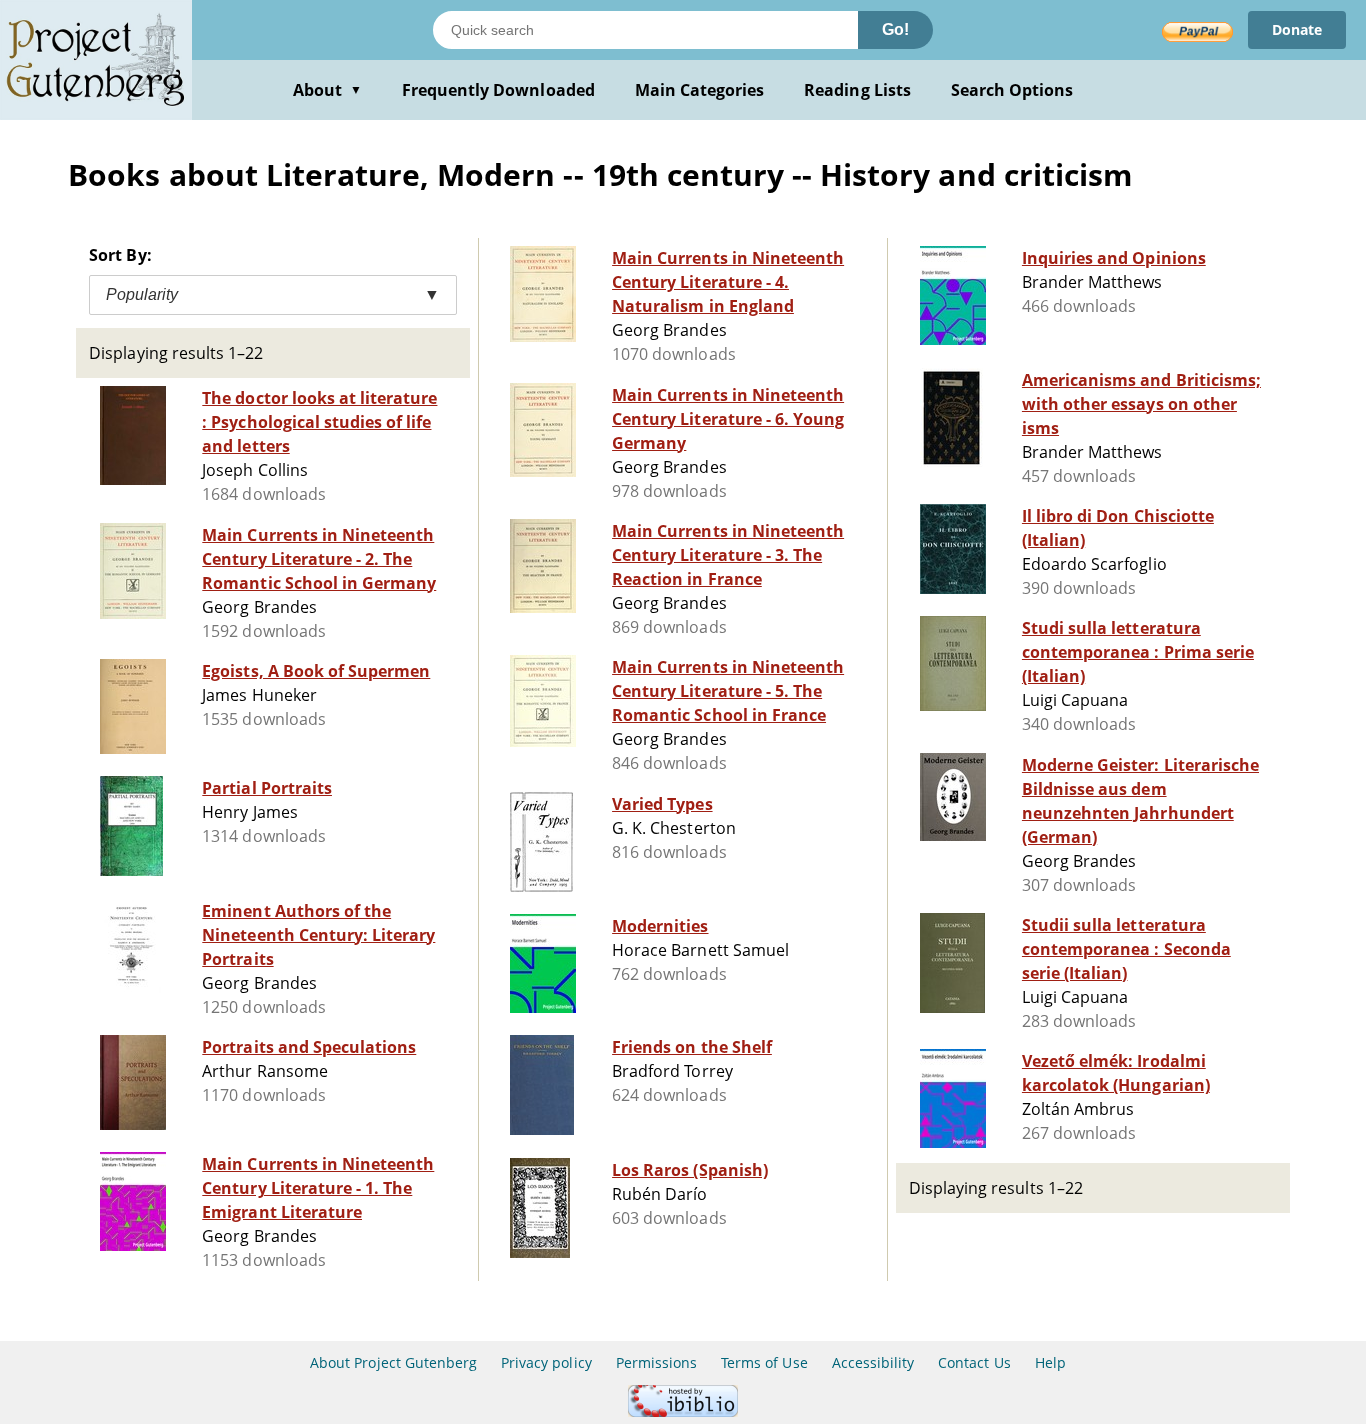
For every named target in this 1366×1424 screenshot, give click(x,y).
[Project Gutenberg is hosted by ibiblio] (683, 1411)
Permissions (656, 1362)
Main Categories (700, 90)
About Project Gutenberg (393, 1362)
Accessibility (873, 1362)
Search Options (1012, 90)
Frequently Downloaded (498, 90)
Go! (895, 29)
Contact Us (974, 1362)
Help (1050, 1362)
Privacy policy (546, 1362)
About (327, 90)
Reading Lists (857, 90)
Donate (1297, 29)
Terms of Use (764, 1362)
